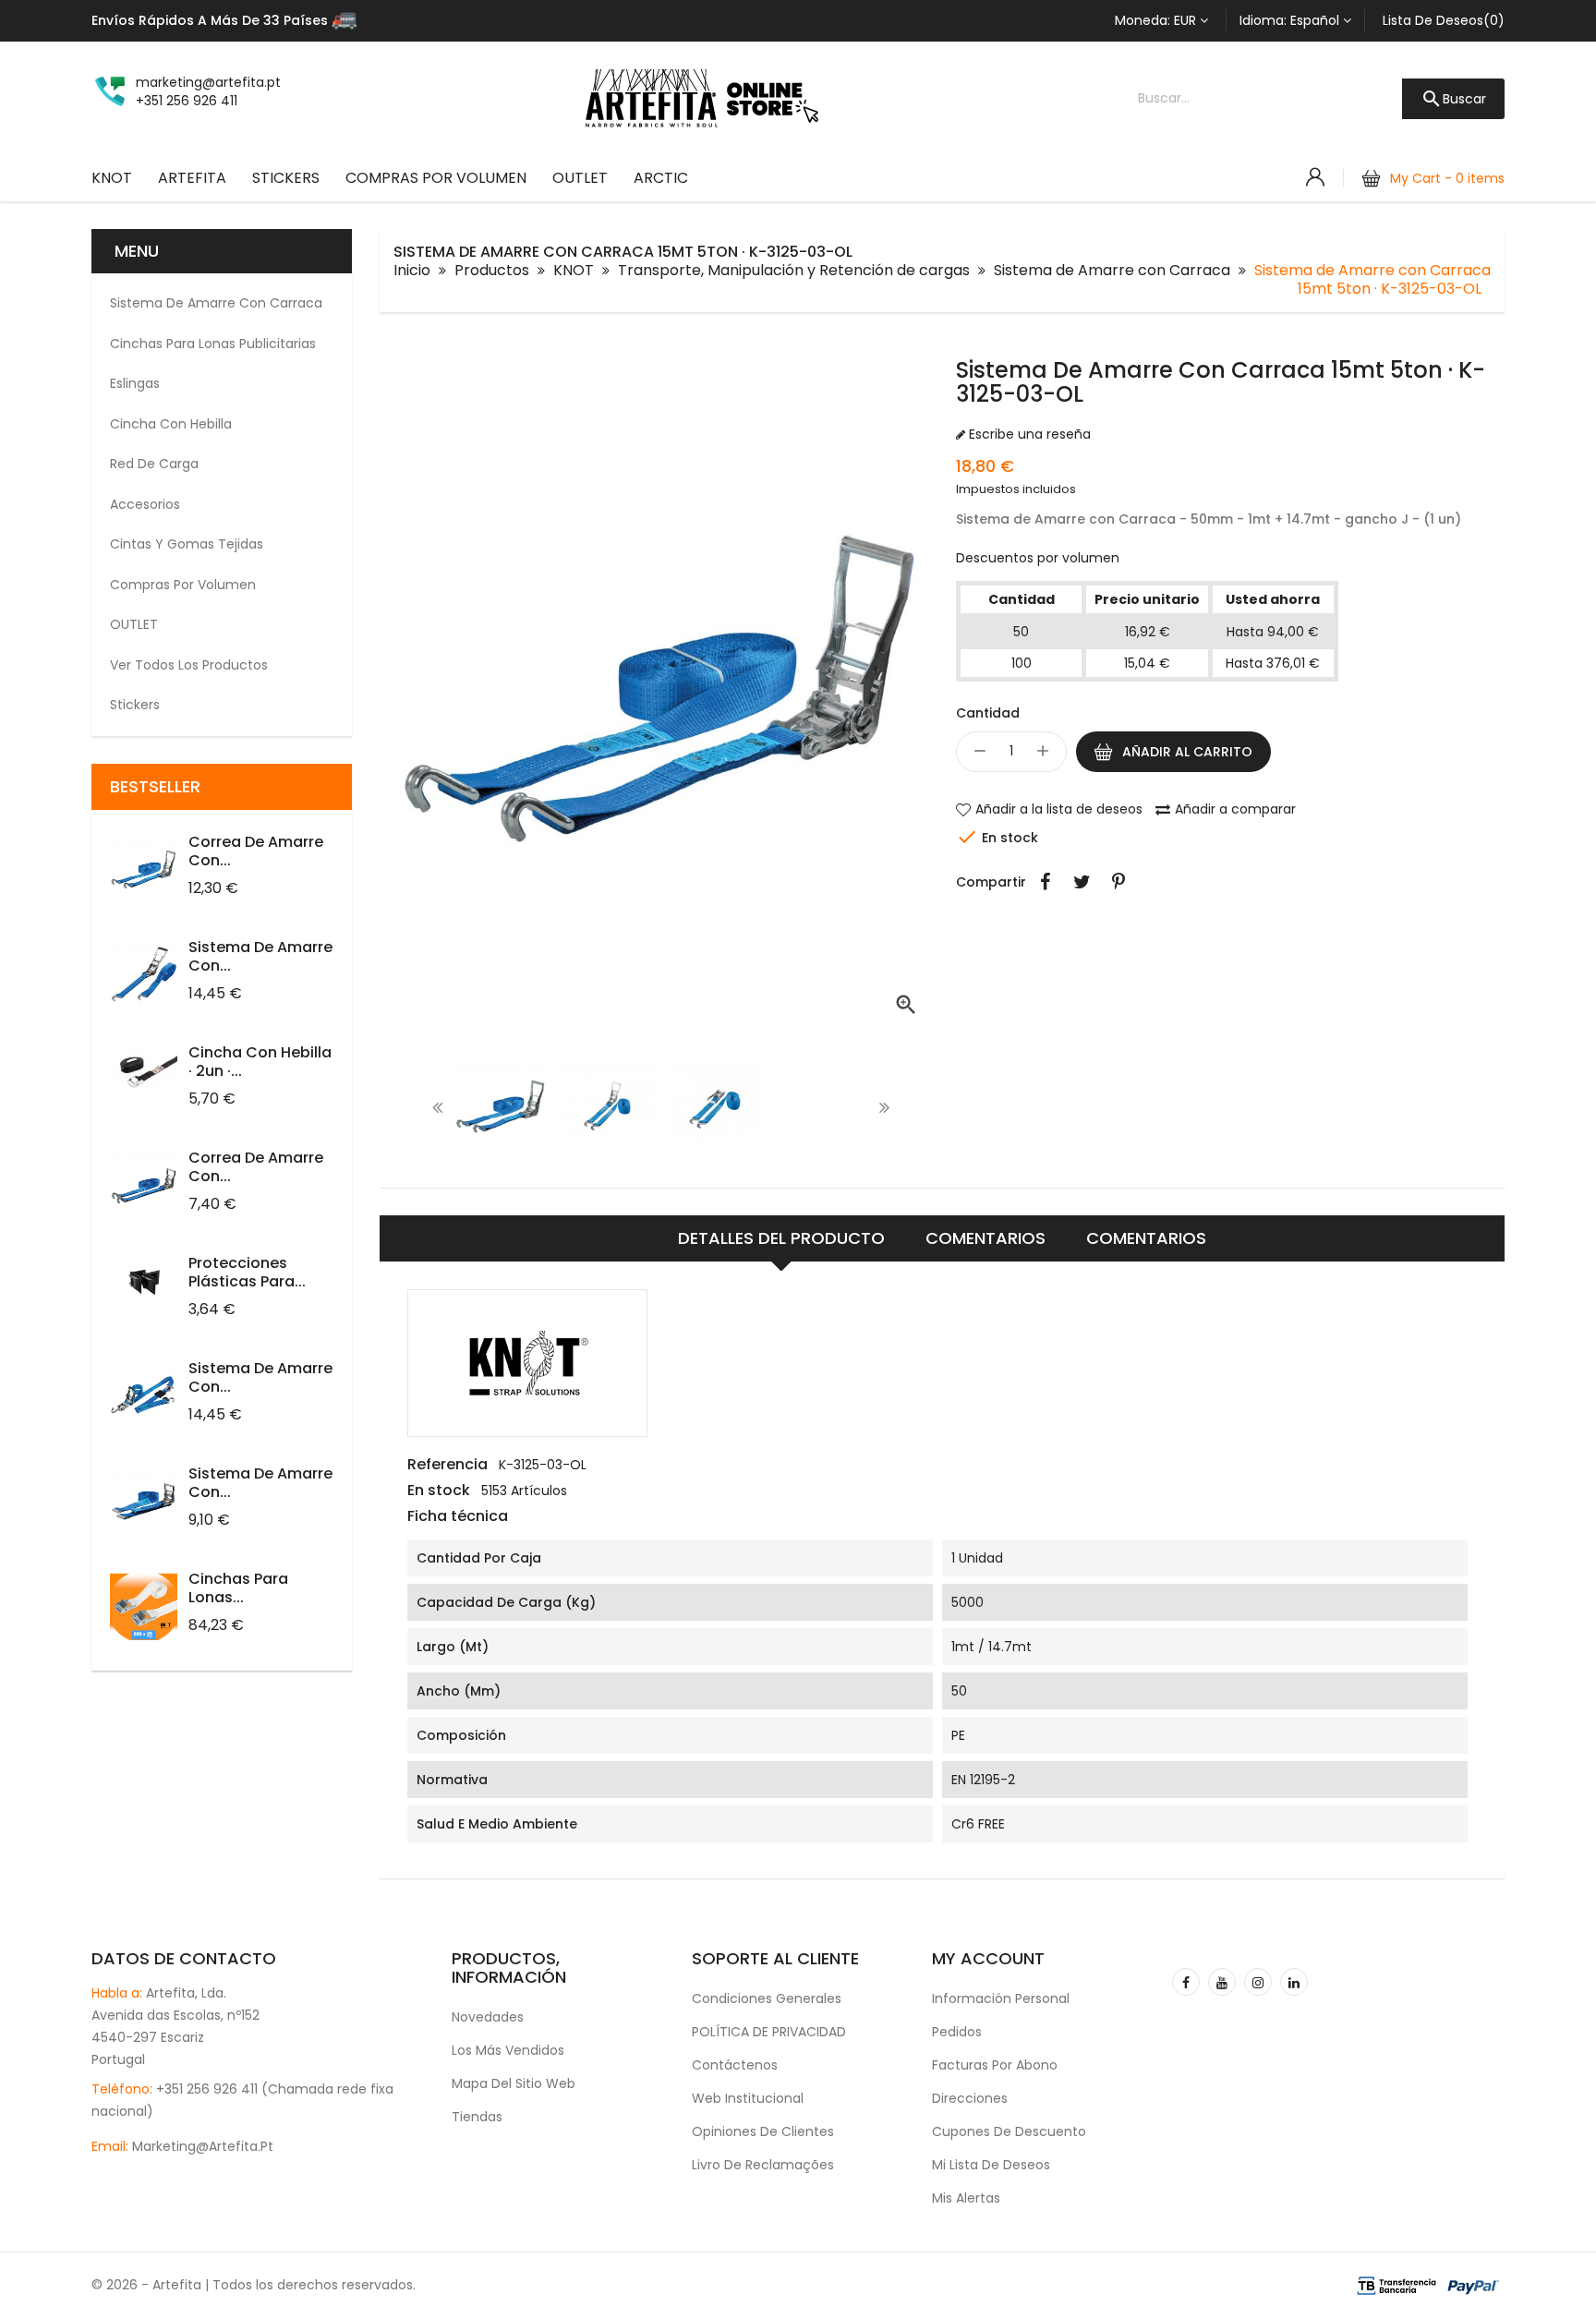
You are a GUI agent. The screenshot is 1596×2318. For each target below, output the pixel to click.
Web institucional (748, 2098)
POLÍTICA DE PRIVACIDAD (769, 2032)
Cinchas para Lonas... (238, 1588)
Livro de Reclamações (763, 2165)
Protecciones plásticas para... (247, 1272)
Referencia (447, 1465)
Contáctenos (735, 2065)
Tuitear (1082, 882)
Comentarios (985, 1238)
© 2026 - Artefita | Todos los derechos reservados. (254, 2285)
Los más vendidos (508, 2050)
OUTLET (580, 178)
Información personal (1001, 1998)
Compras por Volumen (436, 178)
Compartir (1045, 882)
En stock (439, 1491)
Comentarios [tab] (1146, 1238)
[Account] (1315, 177)
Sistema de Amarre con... (260, 956)
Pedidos (957, 2032)
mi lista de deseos (991, 2165)
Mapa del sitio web (514, 2083)
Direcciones (970, 2098)
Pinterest (1118, 882)
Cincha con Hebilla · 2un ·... (260, 1062)
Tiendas (477, 2117)
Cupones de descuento (1009, 2131)
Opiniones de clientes (763, 2131)
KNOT (112, 178)
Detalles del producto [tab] (781, 1238)
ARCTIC (661, 178)
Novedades (488, 2017)
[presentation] (438, 1107)
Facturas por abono (995, 2065)
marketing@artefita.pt (203, 2146)
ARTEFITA (192, 178)
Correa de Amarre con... (256, 851)
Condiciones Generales (767, 1998)
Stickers (286, 178)
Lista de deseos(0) (1444, 20)
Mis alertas (966, 2198)
